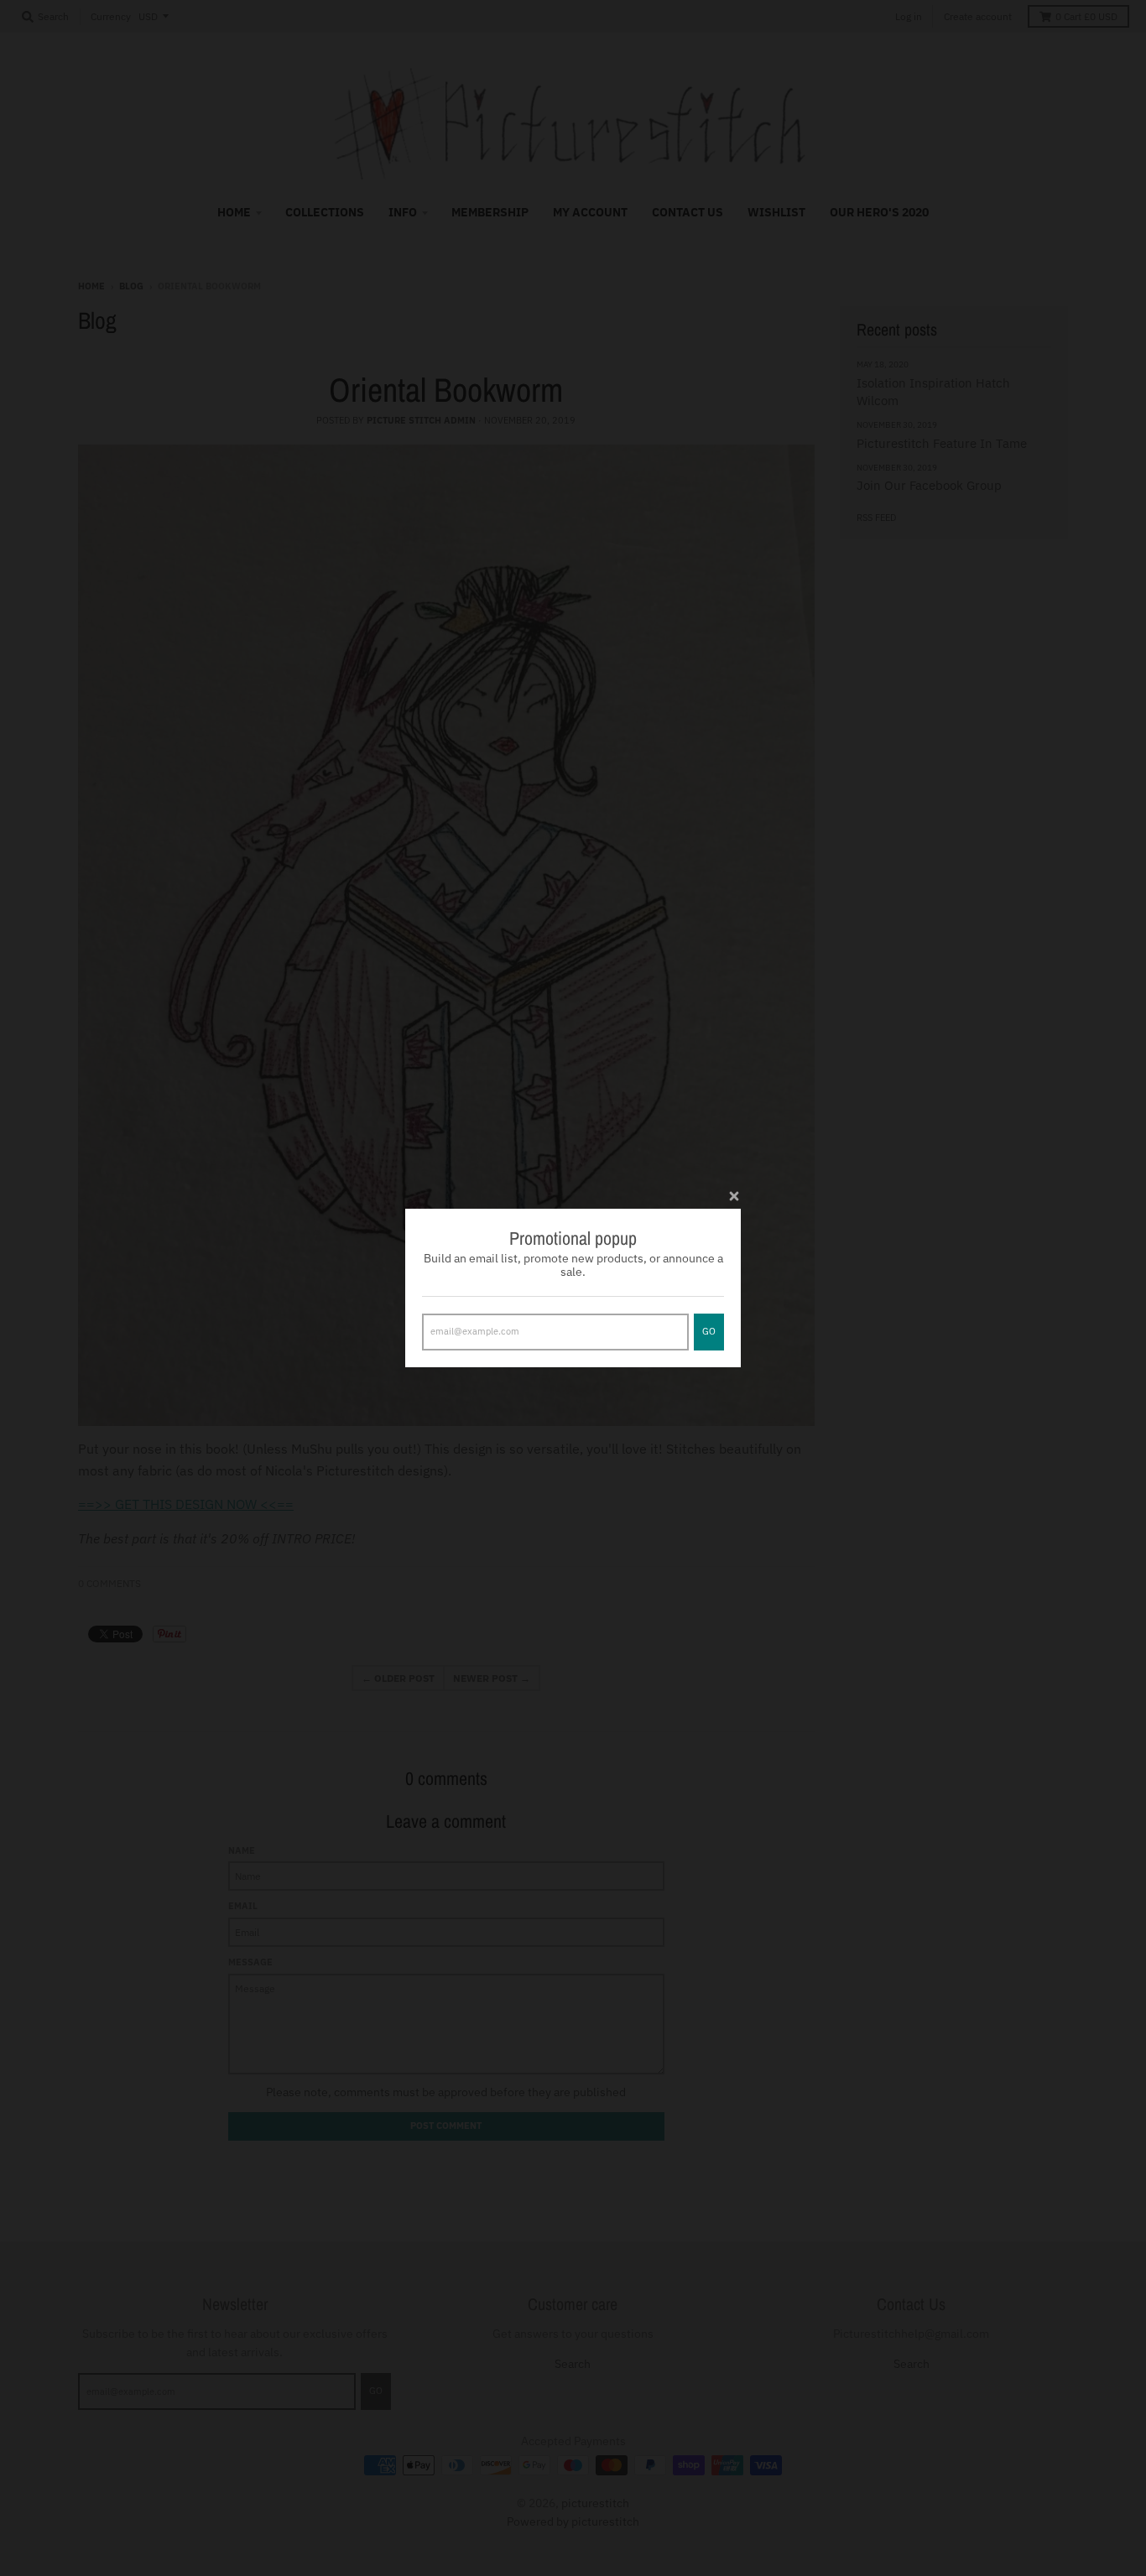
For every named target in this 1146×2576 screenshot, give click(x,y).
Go (709, 1331)
